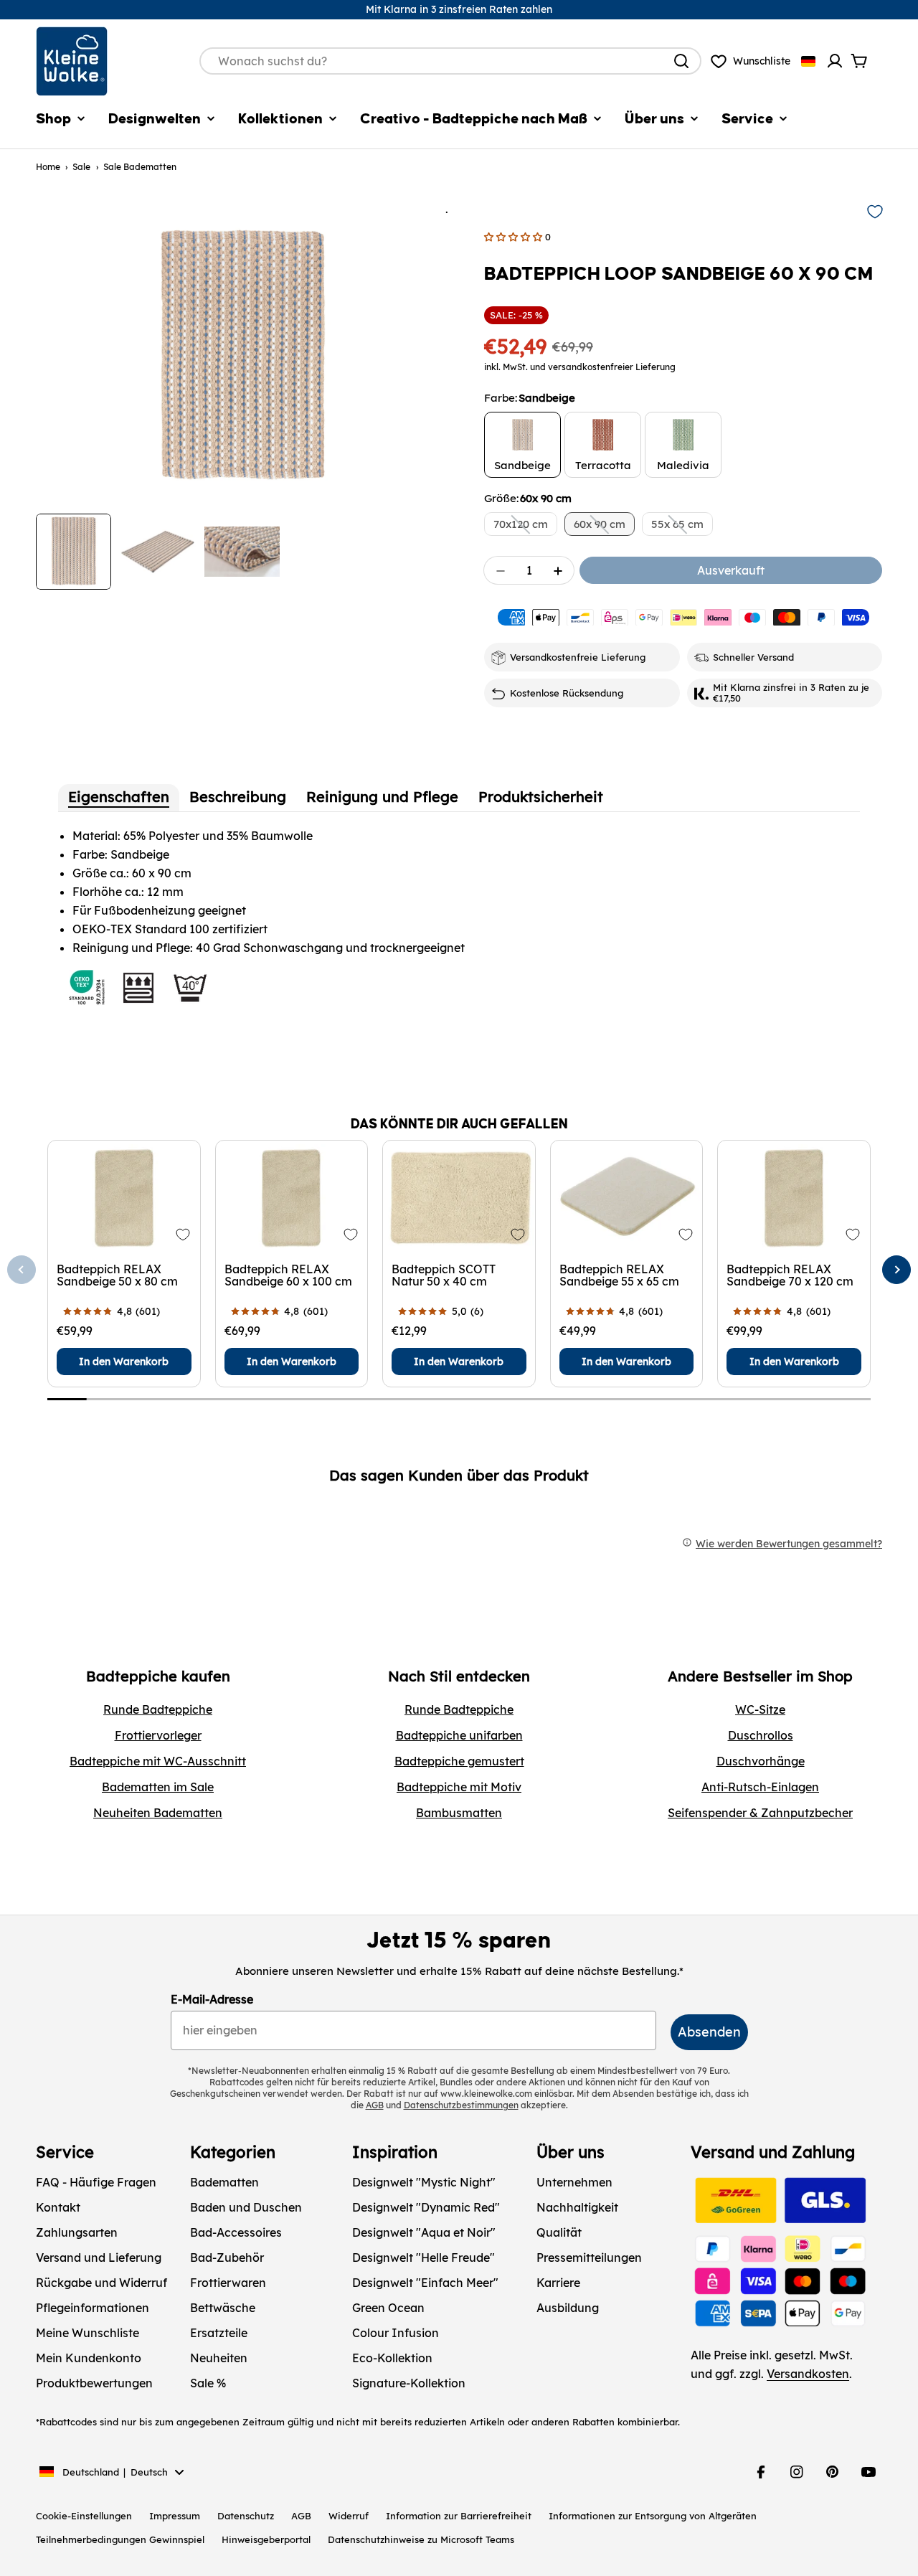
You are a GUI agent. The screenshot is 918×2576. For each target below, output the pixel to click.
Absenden (459, 1442)
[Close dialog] (595, 1133)
